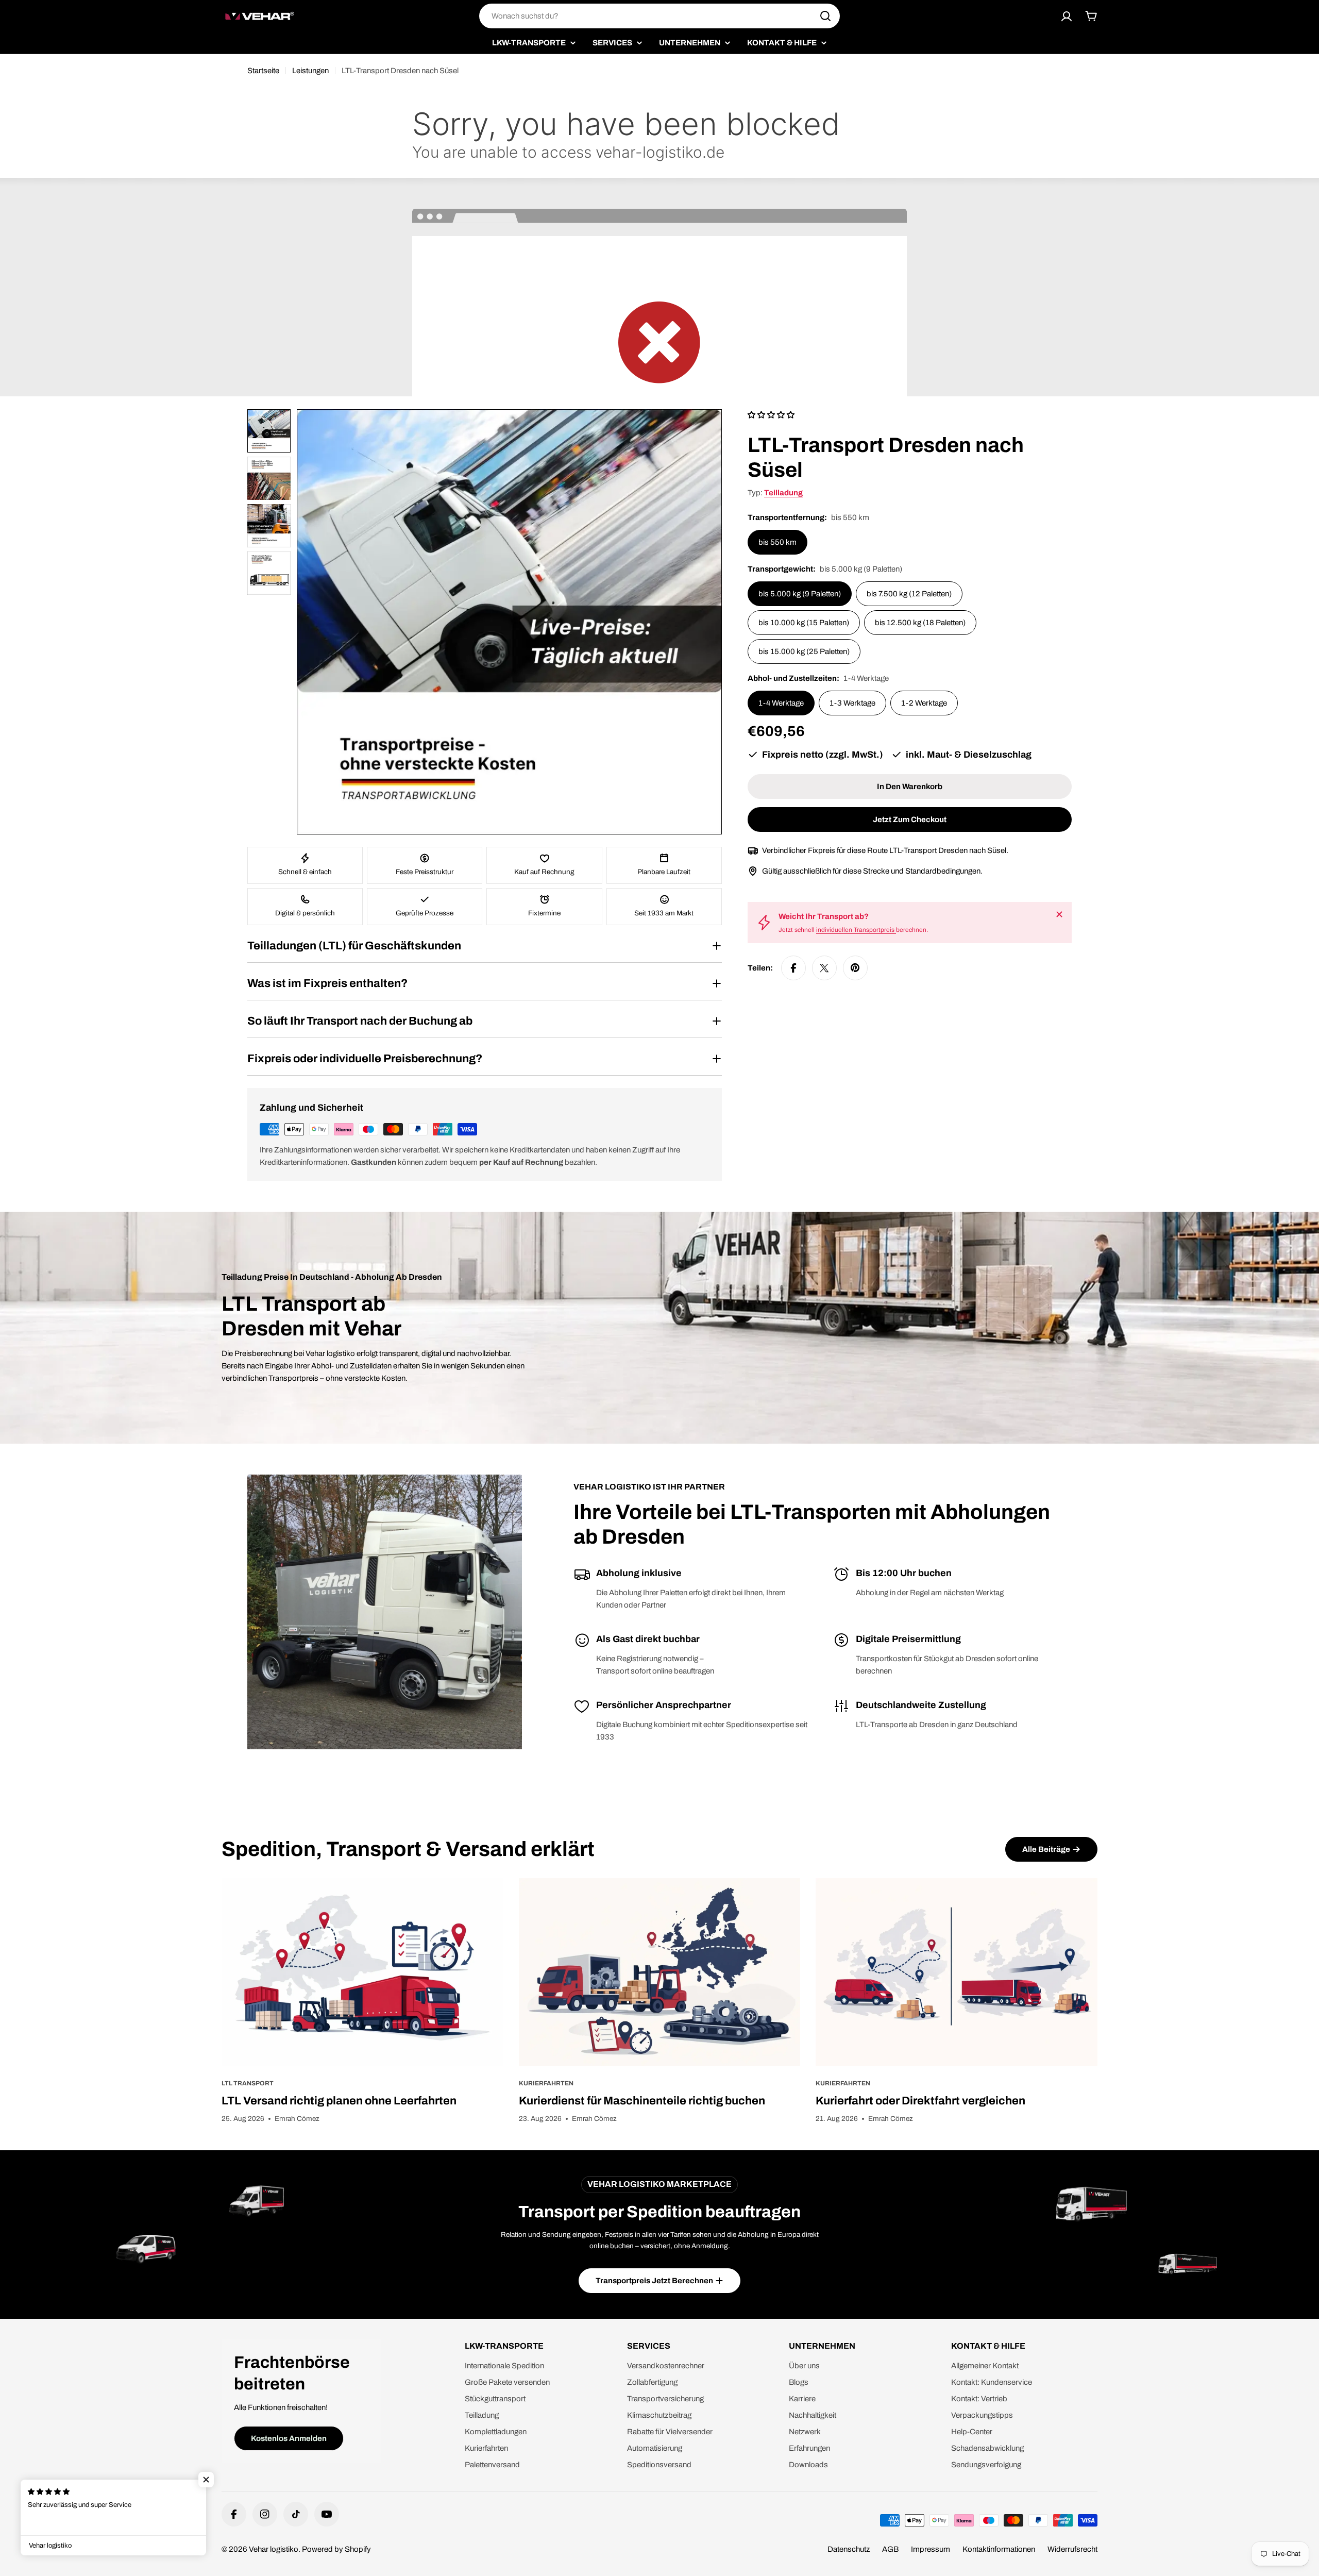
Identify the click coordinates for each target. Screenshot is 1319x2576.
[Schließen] (1059, 914)
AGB (890, 2549)
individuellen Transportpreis (856, 930)
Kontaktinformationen (999, 2549)
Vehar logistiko (274, 2549)
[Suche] (825, 16)
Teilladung (783, 493)
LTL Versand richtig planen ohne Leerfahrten (339, 2101)
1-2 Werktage (924, 703)
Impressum (931, 2549)
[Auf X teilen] (824, 968)
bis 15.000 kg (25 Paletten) (804, 651)
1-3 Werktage (852, 703)
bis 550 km (777, 542)
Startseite (263, 71)
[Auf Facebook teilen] (793, 968)
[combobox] (659, 16)
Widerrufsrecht (1072, 2549)
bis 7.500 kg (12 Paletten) (909, 594)
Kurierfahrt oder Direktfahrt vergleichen (920, 2101)
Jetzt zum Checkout (910, 819)
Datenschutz (849, 2549)
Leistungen (310, 71)
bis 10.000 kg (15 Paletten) (804, 623)
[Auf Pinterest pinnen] (855, 968)
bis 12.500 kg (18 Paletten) (920, 623)
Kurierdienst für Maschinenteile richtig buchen (642, 2101)
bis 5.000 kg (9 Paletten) (800, 594)
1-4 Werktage (781, 703)
